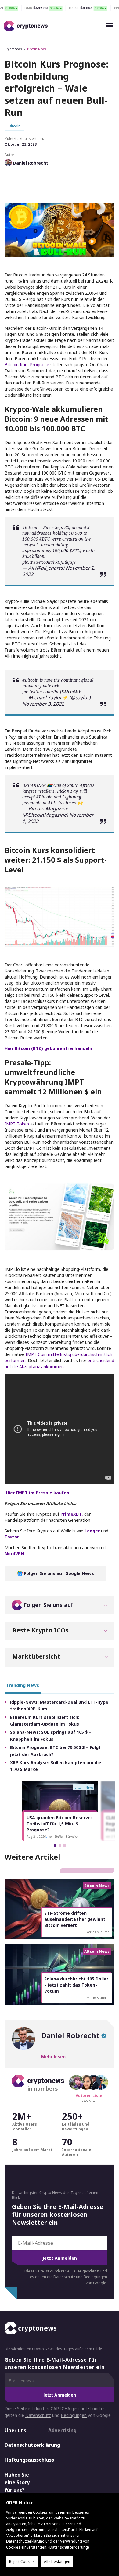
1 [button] (55, 1845)
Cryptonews (13, 49)
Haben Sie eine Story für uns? (17, 2482)
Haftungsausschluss (21, 2460)
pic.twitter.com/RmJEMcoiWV (52, 692)
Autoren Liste (89, 2096)
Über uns (15, 2430)
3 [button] (65, 1845)
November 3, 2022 (43, 704)
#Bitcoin (30, 527)
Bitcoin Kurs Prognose (27, 365)
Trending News (23, 1685)
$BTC (75, 550)
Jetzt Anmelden (60, 2258)
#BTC (45, 539)
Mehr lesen (53, 2057)
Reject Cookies (22, 2562)
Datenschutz (64, 2277)
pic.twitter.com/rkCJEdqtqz (49, 562)
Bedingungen (95, 2277)
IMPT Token (17, 1124)
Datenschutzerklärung (21, 2445)
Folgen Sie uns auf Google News (58, 1573)
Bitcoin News (36, 49)
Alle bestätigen (57, 2562)
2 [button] (60, 1845)
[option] (60, 1811)
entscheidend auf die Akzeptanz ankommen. (59, 1363)
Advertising (62, 2430)
